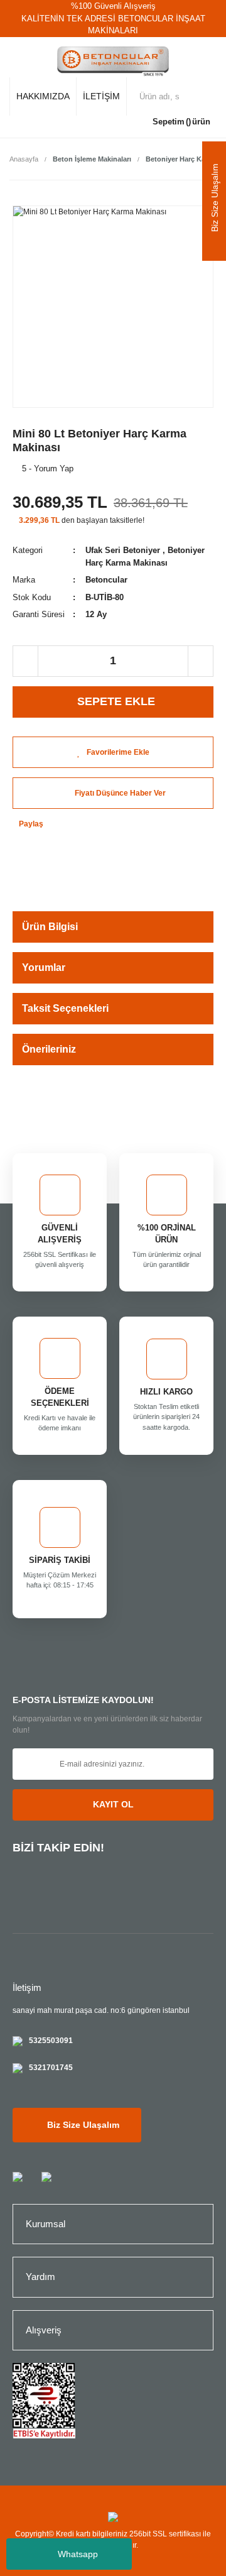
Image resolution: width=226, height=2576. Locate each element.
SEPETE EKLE (116, 701)
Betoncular (106, 580)
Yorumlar (44, 967)
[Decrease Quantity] (26, 661)
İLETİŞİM (101, 96)
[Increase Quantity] (200, 661)
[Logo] (113, 62)
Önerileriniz (49, 1049)
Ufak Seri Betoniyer (123, 550)
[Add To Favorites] (113, 752)
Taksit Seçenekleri (65, 1008)
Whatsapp (78, 2554)
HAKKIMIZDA (43, 96)
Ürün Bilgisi (50, 927)
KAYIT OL (113, 1804)
